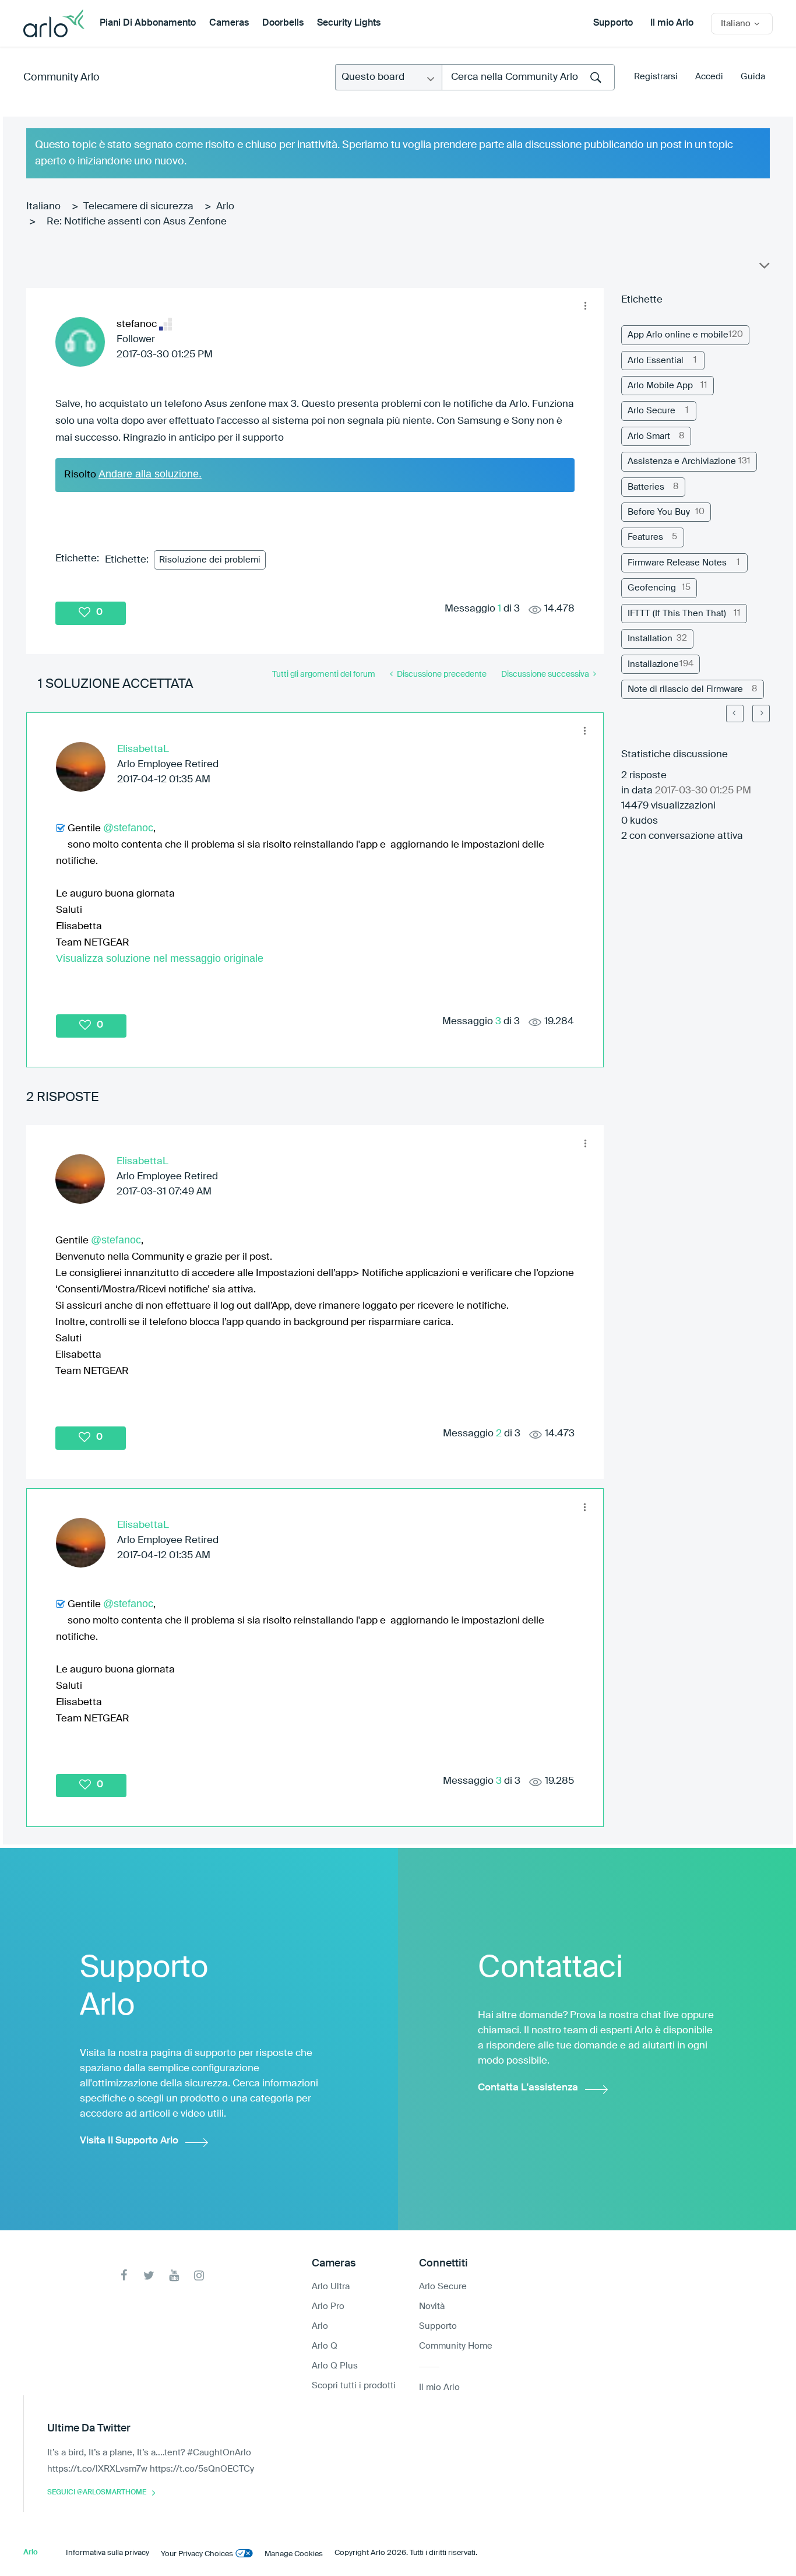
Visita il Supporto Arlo (129, 2141)
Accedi (709, 77)
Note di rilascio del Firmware (685, 689)
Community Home (456, 2346)
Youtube (174, 2275)
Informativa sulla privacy (108, 2553)
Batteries (646, 487)
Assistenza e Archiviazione (682, 461)
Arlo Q (325, 2346)
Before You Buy (659, 512)
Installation (650, 639)
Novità (432, 2306)
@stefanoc (128, 828)
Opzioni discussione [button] (763, 268)
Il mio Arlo (672, 23)
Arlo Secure (651, 411)
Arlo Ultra (331, 2287)
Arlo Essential (656, 361)
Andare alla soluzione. (150, 474)
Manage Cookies (294, 2554)
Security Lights (349, 23)
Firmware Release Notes (677, 563)
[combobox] (528, 77)
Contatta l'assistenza (528, 2088)
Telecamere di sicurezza (138, 207)
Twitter (149, 2275)
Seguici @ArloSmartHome (97, 2493)
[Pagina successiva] (761, 714)
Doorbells (283, 23)
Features (645, 537)
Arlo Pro (328, 2306)
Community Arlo (61, 78)
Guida (753, 77)
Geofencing (652, 588)
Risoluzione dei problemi (210, 560)
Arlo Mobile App (660, 386)
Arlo (225, 207)
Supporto (613, 23)
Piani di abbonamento (148, 23)
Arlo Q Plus (335, 2366)
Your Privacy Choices (197, 2554)
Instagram (199, 2275)
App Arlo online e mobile (678, 335)
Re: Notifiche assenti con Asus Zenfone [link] (137, 222)
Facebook (124, 2275)
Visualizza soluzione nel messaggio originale (160, 958)
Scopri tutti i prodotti (354, 2386)
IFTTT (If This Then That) (677, 614)
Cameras (229, 23)
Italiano (43, 207)
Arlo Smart (649, 436)
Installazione (653, 664)
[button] (586, 306)
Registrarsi (656, 77)
